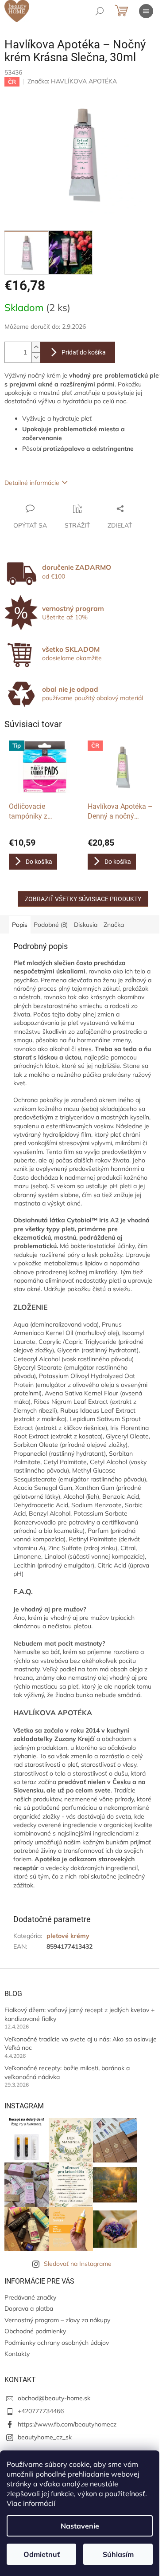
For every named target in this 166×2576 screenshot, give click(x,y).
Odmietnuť (42, 2554)
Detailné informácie (32, 483)
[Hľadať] (100, 11)
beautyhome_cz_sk (45, 2437)
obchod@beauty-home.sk (54, 2398)
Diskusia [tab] (86, 925)
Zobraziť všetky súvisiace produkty (83, 899)
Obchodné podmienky (35, 2331)
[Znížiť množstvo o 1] (36, 357)
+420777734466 (41, 2411)
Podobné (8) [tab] (51, 925)
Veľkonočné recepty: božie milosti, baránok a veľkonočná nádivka (67, 2072)
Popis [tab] (20, 925)
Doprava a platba (29, 2308)
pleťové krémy (68, 1936)
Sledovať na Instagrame (78, 2264)
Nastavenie (80, 2526)
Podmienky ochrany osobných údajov (57, 2343)
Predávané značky (30, 2297)
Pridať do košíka (84, 352)
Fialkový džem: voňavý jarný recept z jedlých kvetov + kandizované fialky (79, 2014)
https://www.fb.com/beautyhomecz (67, 2424)
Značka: (72, 81)
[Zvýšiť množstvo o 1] (36, 347)
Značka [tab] (114, 925)
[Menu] (146, 11)
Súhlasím (118, 2554)
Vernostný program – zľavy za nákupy (57, 2320)
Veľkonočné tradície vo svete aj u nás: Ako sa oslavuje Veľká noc (81, 2043)
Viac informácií (31, 2503)
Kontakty (17, 2354)
